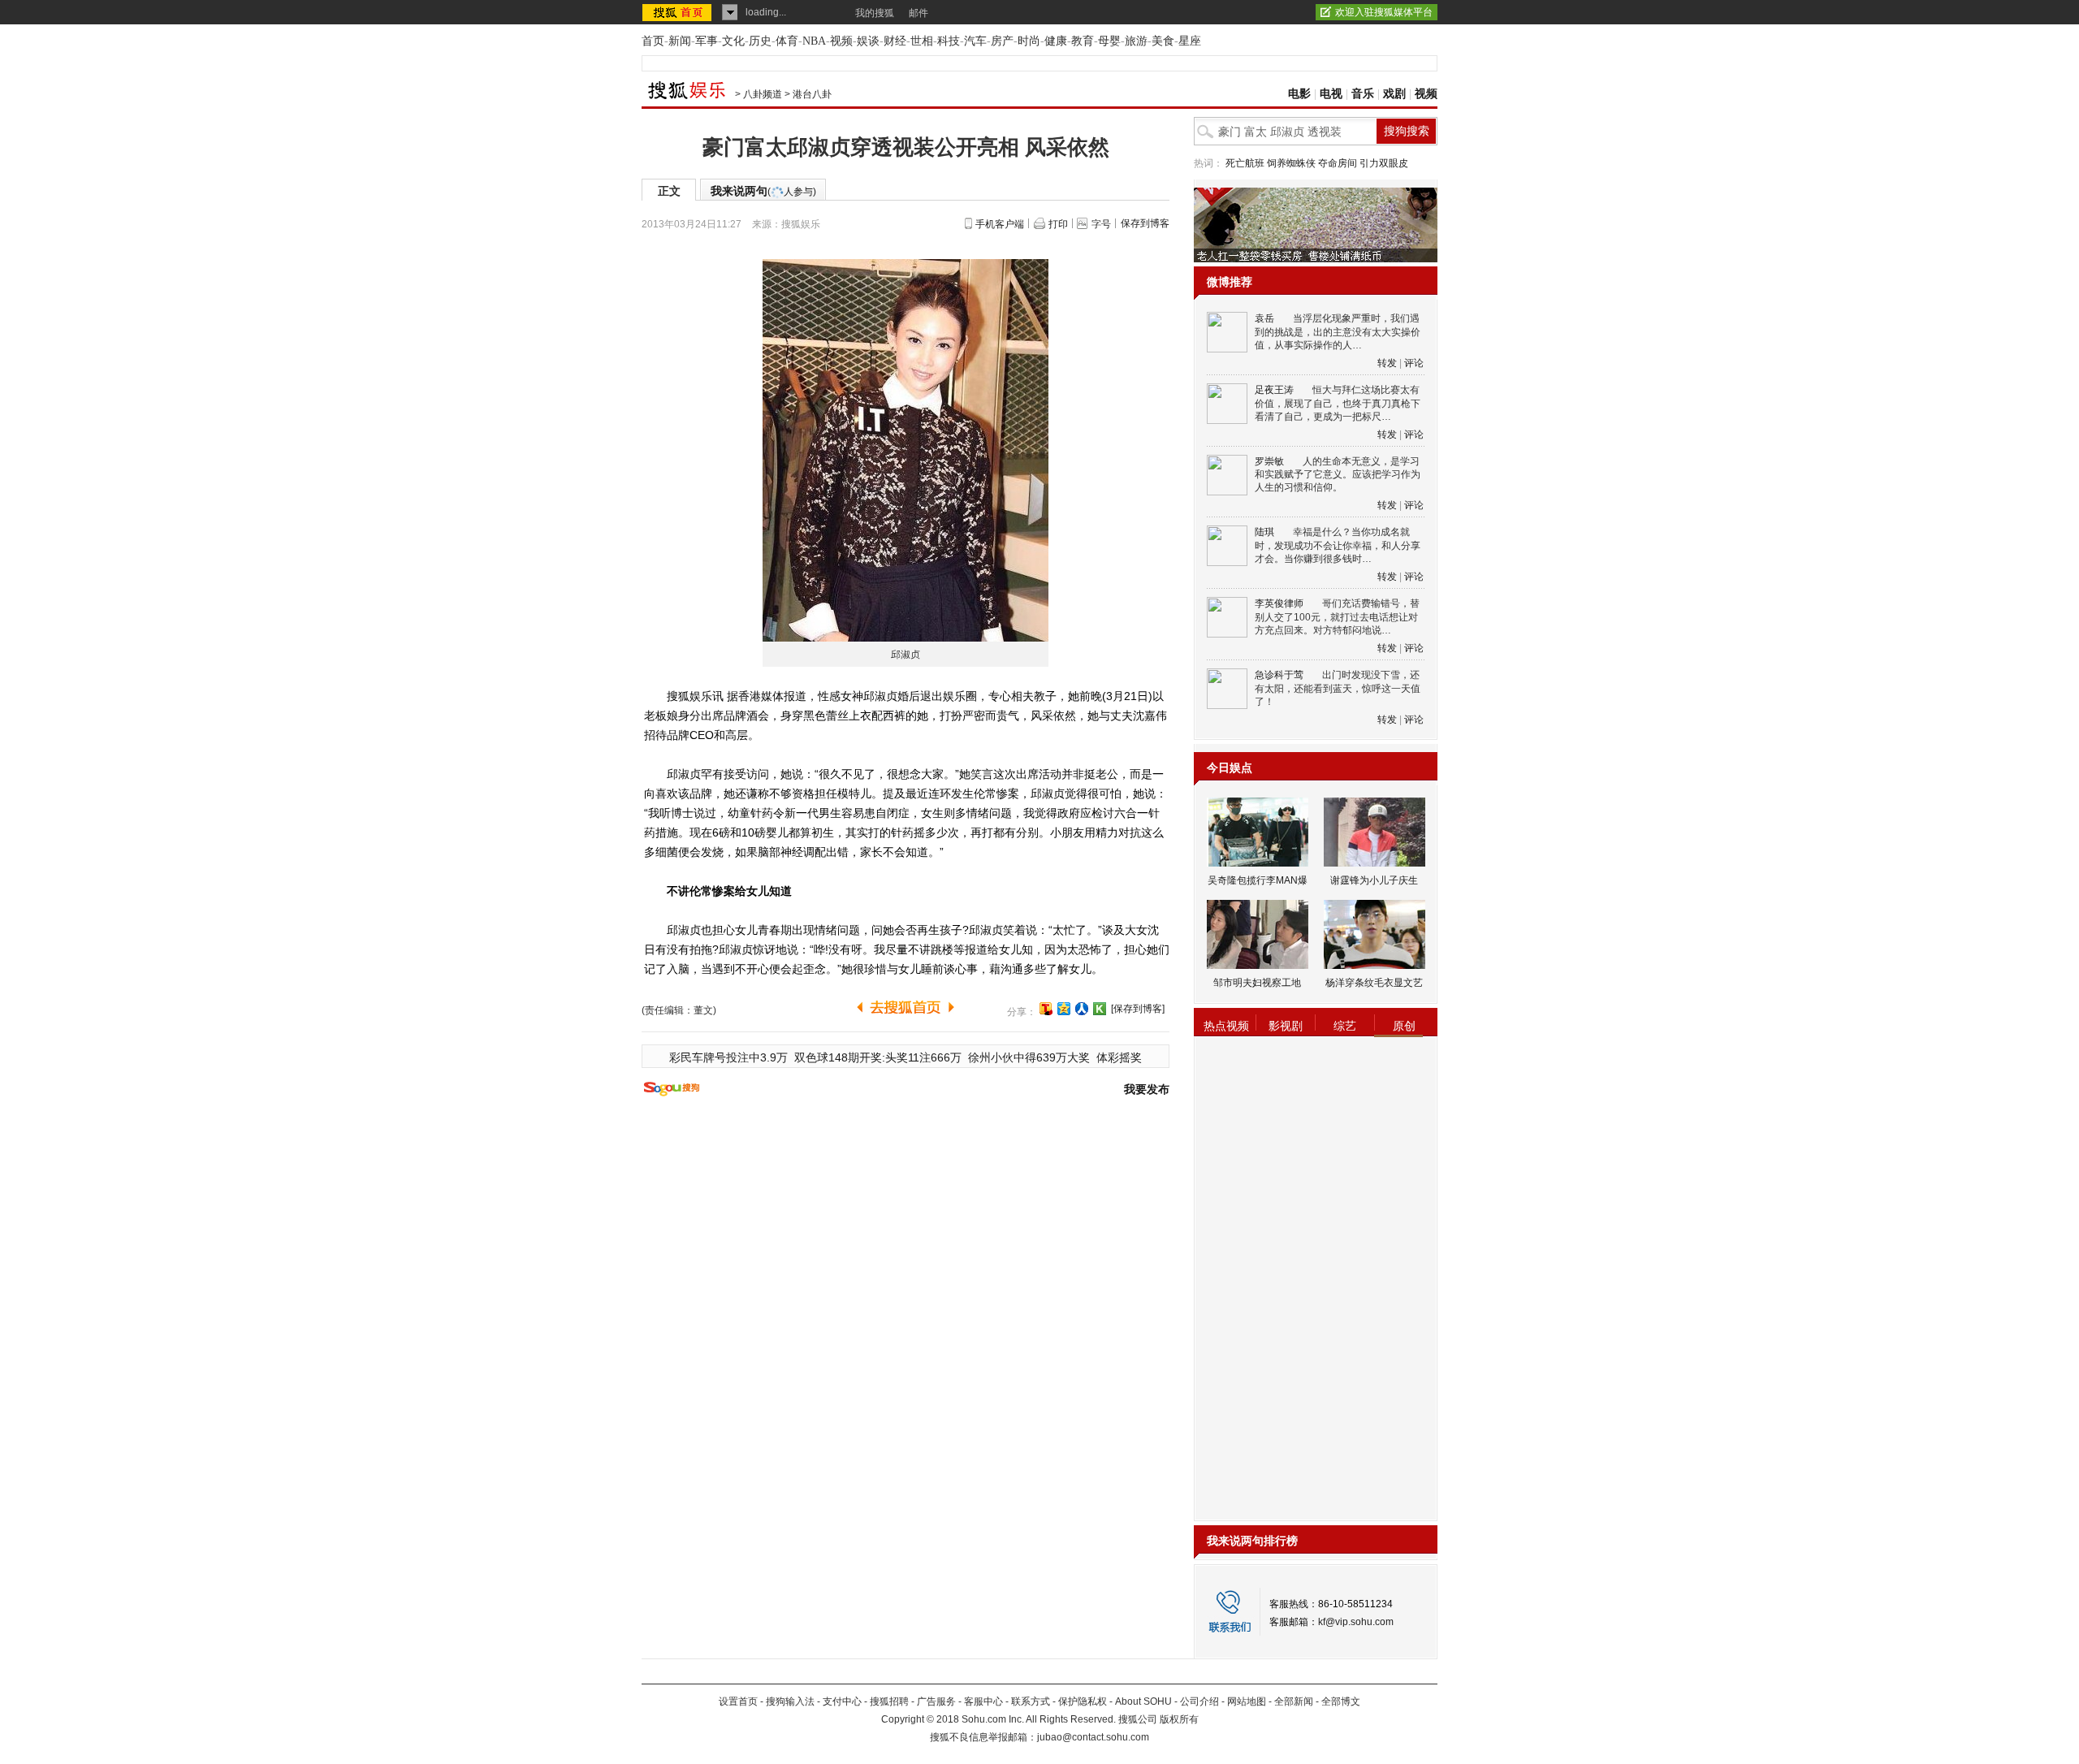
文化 (733, 41)
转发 (1387, 363)
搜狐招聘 (889, 1701)
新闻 (680, 41)
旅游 (1136, 41)
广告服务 (936, 1701)
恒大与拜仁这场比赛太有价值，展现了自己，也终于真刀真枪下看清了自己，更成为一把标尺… (1338, 403)
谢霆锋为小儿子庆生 (1374, 880)
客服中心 (983, 1701)
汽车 (975, 41)
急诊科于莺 (1279, 675)
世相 (922, 41)
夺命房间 (1338, 163)
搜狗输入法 (790, 1701)
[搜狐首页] (679, 12)
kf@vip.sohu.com (1356, 1622)
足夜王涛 (1274, 390)
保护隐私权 (1083, 1701)
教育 (1083, 41)
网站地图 (1247, 1701)
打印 (1058, 224)
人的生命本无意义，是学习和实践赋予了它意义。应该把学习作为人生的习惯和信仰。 (1338, 475)
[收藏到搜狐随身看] (1100, 1009)
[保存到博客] (1138, 1009)
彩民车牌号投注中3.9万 (728, 1057)
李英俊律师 (1279, 603)
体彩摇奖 (1119, 1057)
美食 (1163, 41)
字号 (1101, 224)
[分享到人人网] (1082, 1009)
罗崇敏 (1269, 461)
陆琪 (1264, 532)
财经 (895, 41)
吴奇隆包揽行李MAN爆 (1258, 880)
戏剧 (1394, 94)
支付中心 (842, 1701)
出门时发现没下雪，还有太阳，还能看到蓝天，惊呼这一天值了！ (1338, 688)
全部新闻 (1294, 1701)
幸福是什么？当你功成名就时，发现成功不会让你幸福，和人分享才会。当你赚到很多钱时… (1338, 545)
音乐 (1363, 94)
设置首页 (738, 1701)
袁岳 (1264, 318)
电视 (1331, 94)
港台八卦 (812, 94)
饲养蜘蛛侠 (1291, 163)
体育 (787, 41)
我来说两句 (763, 191)
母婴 (1109, 41)
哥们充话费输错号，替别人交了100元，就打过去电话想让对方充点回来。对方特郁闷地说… (1337, 617)
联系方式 (1031, 1701)
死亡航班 (1245, 163)
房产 (1002, 41)
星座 (1190, 41)
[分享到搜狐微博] (1046, 1009)
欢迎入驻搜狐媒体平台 (1384, 12)
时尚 (1029, 41)
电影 (1299, 94)
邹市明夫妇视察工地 (1257, 983)
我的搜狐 (875, 13)
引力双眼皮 (1384, 163)
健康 (1056, 41)
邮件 (918, 13)
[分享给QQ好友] (1064, 1009)
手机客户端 (1000, 224)
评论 (1414, 363)
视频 (841, 41)
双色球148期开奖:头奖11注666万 (878, 1057)
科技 (949, 41)
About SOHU (1143, 1701)
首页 (653, 41)
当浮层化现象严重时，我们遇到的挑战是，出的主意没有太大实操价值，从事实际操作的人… (1338, 332)
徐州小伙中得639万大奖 (1029, 1057)
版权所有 (1179, 1719)
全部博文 (1341, 1701)
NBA (814, 41)
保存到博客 (1145, 223)
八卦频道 (763, 94)
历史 (760, 41)
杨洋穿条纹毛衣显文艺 (1374, 983)
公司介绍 (1199, 1701)
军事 (707, 41)
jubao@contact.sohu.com (1093, 1737)
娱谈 (868, 41)
